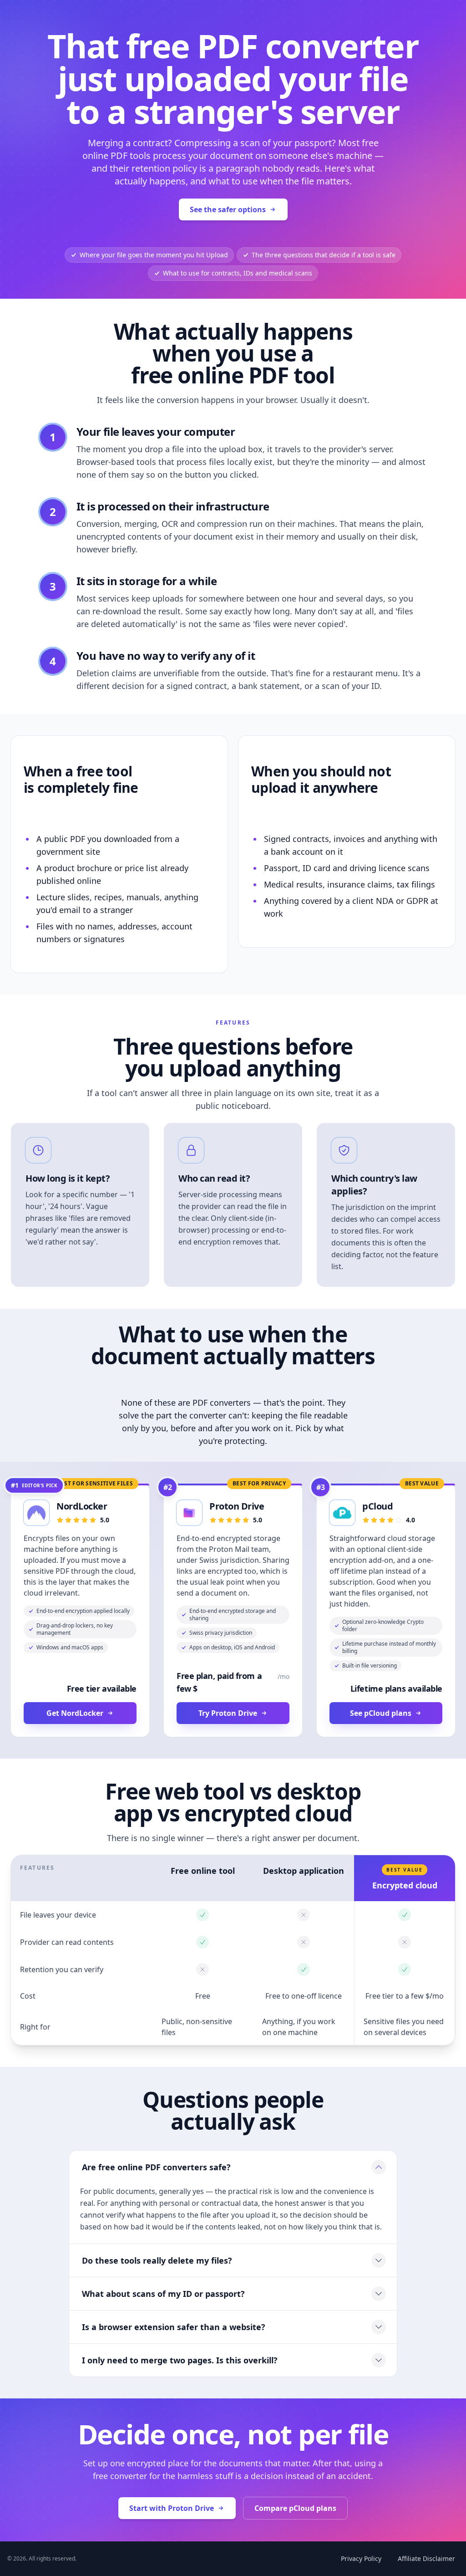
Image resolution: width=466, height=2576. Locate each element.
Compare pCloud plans (295, 2508)
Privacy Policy (361, 2558)
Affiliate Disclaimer (426, 2558)
